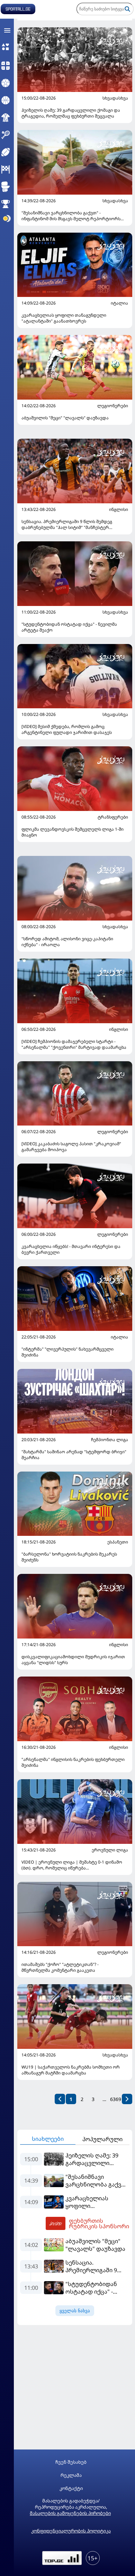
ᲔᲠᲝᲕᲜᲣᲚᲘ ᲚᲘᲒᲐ (110, 1850)
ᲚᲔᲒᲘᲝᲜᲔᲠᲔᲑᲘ (113, 406)
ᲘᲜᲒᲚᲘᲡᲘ (119, 510)
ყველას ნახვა (75, 2311)
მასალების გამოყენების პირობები (70, 2513)
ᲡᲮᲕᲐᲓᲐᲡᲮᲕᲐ (115, 98)
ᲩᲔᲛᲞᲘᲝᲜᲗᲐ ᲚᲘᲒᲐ (110, 1440)
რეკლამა (71, 2475)
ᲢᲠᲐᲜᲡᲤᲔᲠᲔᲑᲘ (113, 817)
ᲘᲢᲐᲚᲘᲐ (119, 303)
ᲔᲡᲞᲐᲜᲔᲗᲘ (118, 1542)
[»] (127, 2099)
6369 (116, 2099)
